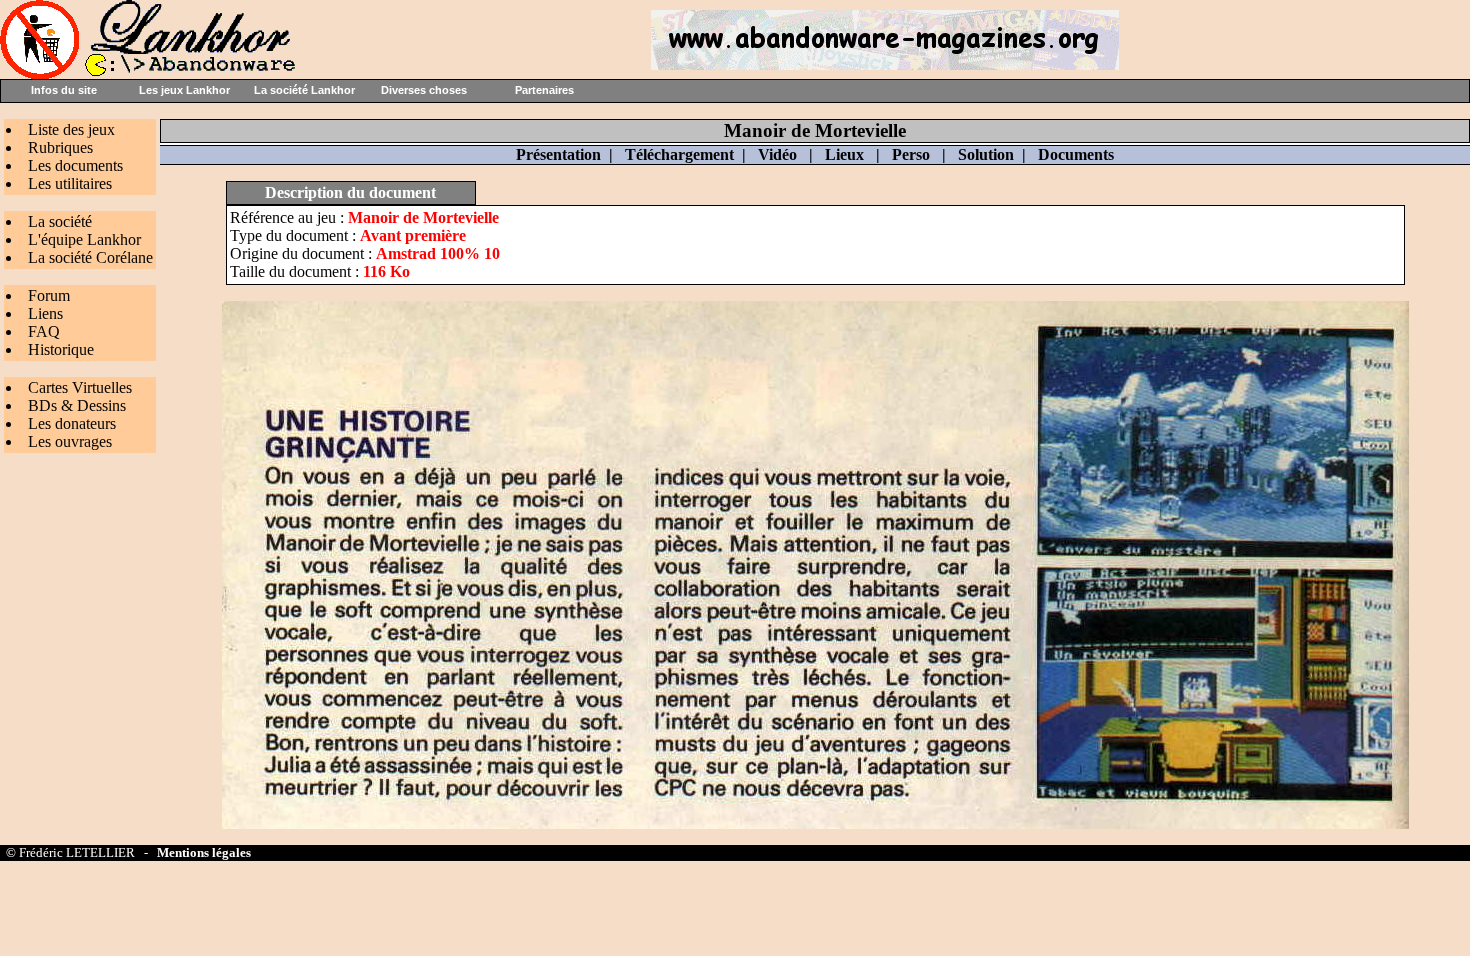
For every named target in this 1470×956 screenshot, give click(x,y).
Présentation (558, 154)
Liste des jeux (71, 129)
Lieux (844, 154)
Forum (49, 295)
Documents (1076, 154)
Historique (61, 349)
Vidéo (777, 154)
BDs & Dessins (77, 405)
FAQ (44, 331)
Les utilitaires (70, 183)
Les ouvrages (70, 441)
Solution (986, 154)
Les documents (75, 165)
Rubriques (60, 147)
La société (60, 221)
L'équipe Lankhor (84, 239)
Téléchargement (679, 154)
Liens (45, 313)
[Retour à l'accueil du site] (150, 73)
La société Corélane (90, 257)
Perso (911, 154)
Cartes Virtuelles (80, 387)
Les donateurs (72, 423)
